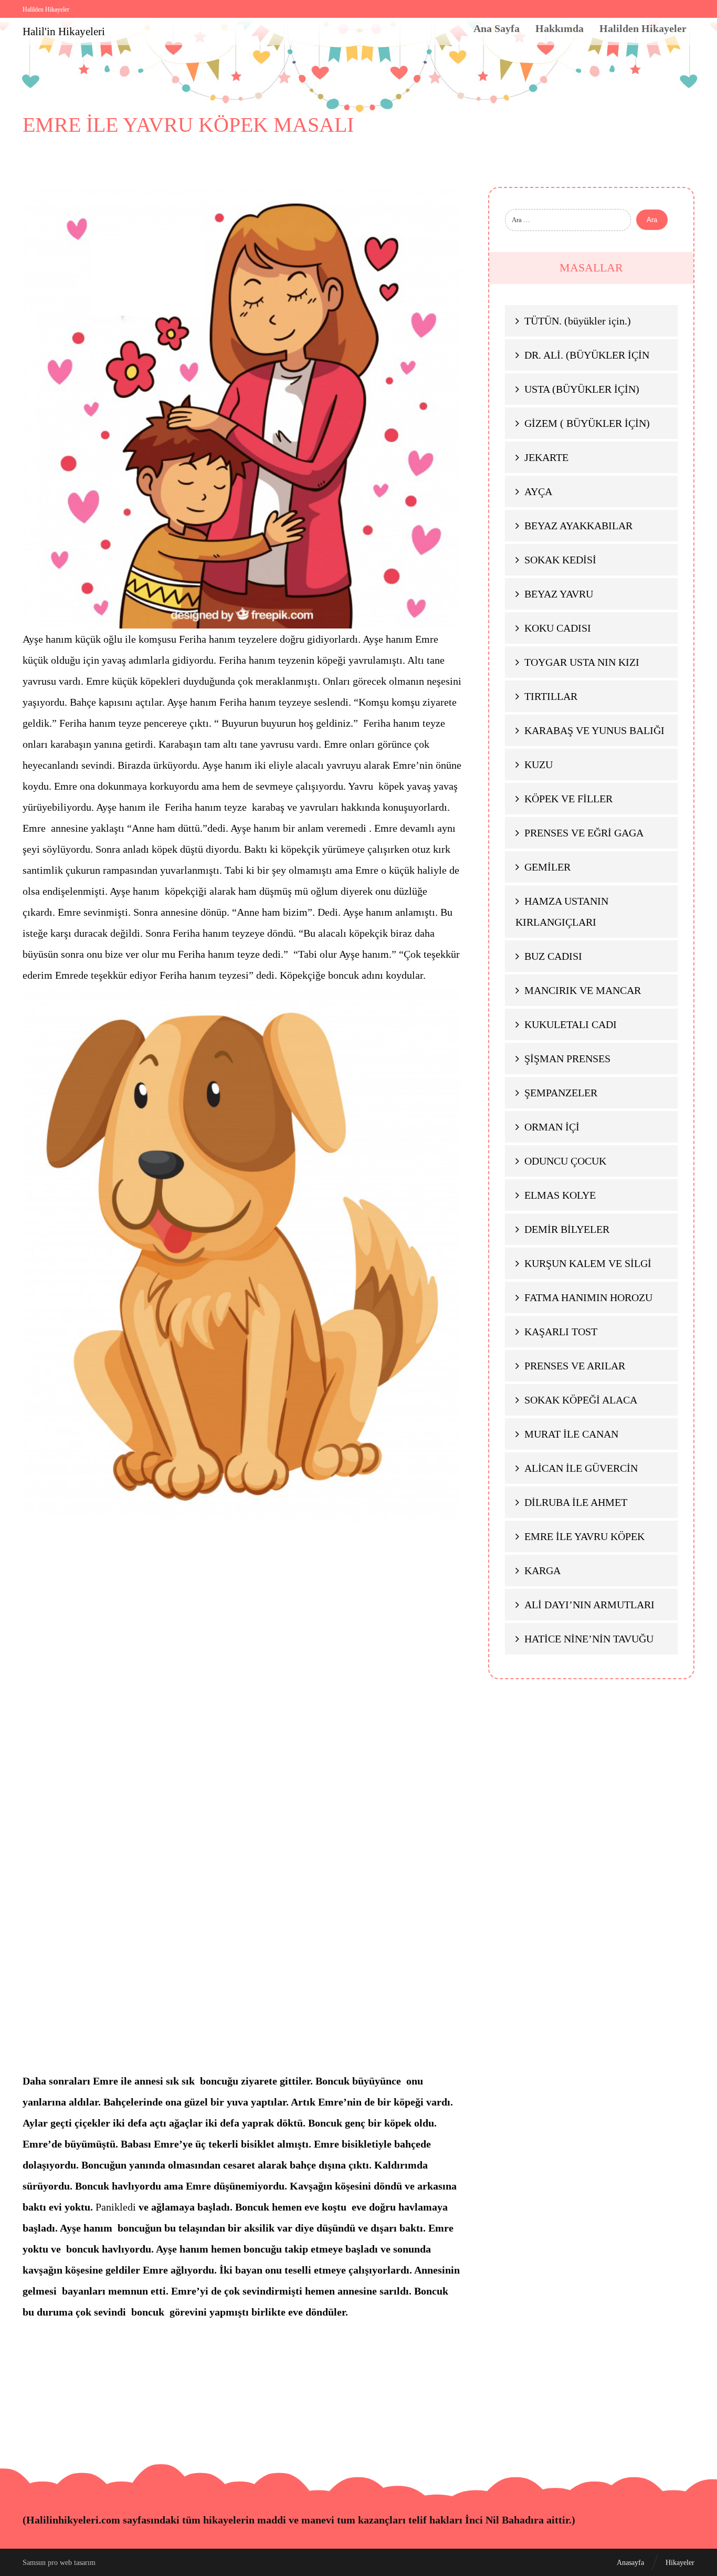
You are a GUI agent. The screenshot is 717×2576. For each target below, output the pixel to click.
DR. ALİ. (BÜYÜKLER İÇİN (587, 355)
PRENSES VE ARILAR (575, 1366)
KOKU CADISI (558, 628)
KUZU (539, 765)
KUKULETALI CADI (571, 1024)
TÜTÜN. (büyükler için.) (578, 321)
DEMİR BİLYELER (567, 1229)
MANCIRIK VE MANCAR (583, 990)
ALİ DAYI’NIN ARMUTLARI (589, 1605)
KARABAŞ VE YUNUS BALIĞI (594, 730)
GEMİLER (547, 867)
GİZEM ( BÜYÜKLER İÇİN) (587, 423)
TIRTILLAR (551, 696)
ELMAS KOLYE (560, 1195)
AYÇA (538, 491)
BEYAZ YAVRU (559, 594)
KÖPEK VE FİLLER (568, 799)
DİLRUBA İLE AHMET (576, 1502)
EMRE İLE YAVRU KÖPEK (584, 1536)
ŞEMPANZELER (561, 1093)
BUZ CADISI (553, 956)
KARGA (542, 1570)
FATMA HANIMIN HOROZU (588, 1297)
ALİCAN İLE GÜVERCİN (581, 1468)
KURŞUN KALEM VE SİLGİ (588, 1263)
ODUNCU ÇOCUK (565, 1161)
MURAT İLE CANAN (571, 1434)
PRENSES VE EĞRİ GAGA (584, 833)
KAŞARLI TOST (561, 1332)
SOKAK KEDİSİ (560, 560)
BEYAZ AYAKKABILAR (578, 526)
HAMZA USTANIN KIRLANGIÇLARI (562, 912)
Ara (652, 220)
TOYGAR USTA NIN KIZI (582, 662)
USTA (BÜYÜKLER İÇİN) (582, 389)
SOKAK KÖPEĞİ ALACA (581, 1400)
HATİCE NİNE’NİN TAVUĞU (589, 1639)
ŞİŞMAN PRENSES (567, 1059)
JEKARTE (546, 457)
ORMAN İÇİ (552, 1127)
